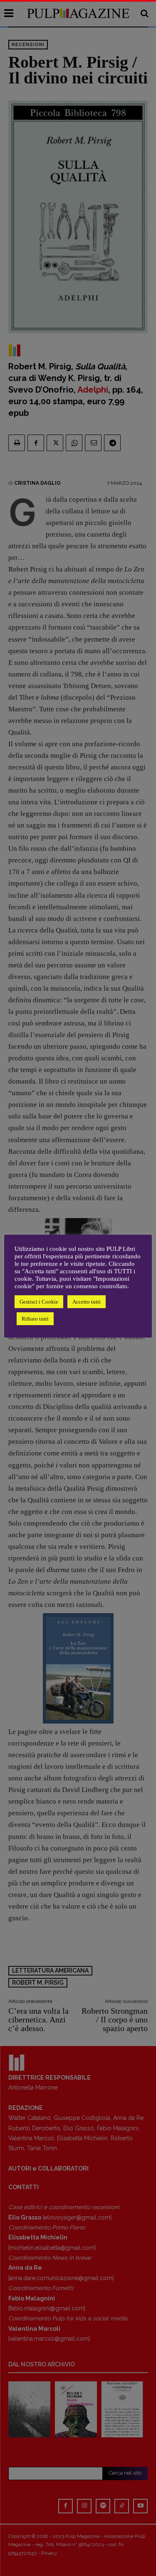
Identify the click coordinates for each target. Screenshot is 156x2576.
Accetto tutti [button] (87, 1302)
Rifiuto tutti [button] (35, 1319)
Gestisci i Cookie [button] (39, 1302)
